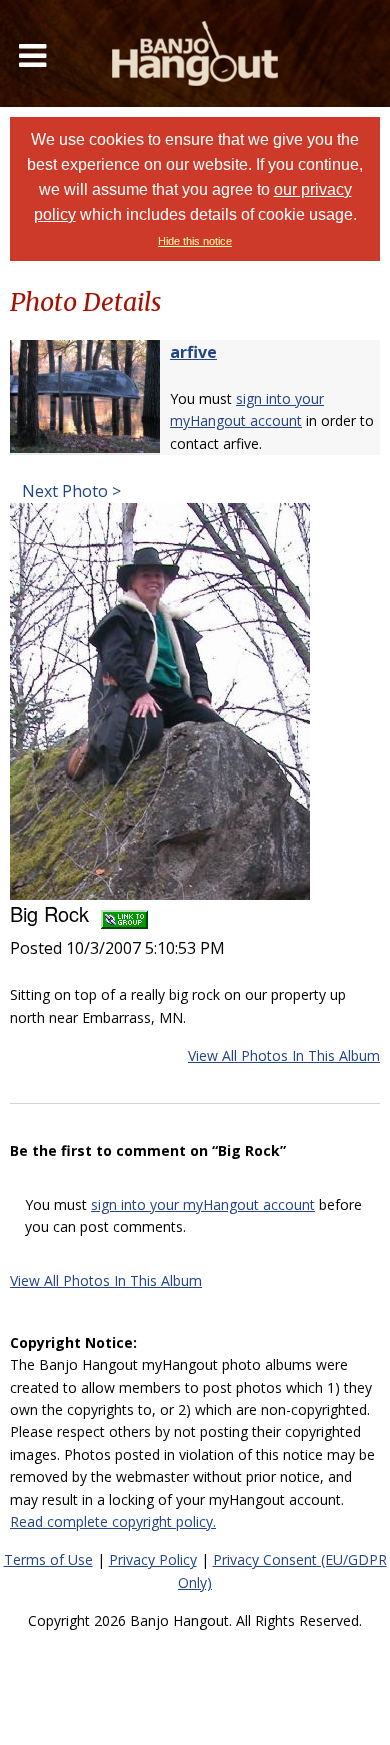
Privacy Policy (153, 1559)
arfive (193, 352)
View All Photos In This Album (284, 1055)
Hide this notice (195, 241)
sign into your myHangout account (203, 1204)
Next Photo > (69, 491)
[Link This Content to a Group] (124, 913)
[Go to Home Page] (195, 53)
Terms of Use (48, 1559)
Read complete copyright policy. (113, 1521)
